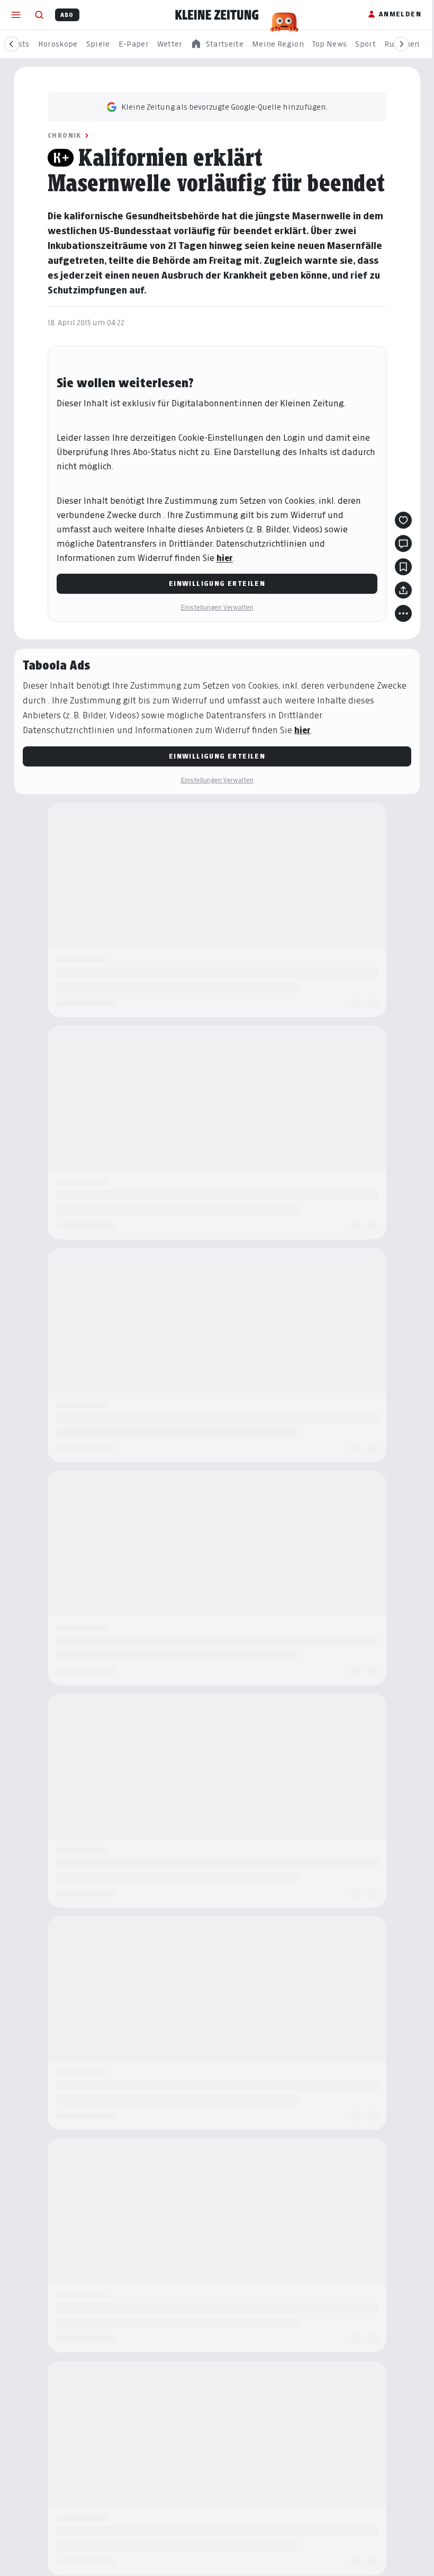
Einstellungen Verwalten (217, 607)
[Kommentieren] (403, 543)
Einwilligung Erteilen (217, 583)
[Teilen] (403, 590)
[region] (217, 44)
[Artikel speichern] (403, 567)
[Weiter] (401, 44)
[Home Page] (217, 15)
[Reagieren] (403, 520)
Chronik (65, 135)
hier (225, 558)
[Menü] (16, 15)
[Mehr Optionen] (403, 613)
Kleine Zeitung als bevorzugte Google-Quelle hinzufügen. (224, 107)
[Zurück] (12, 44)
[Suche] (39, 15)
